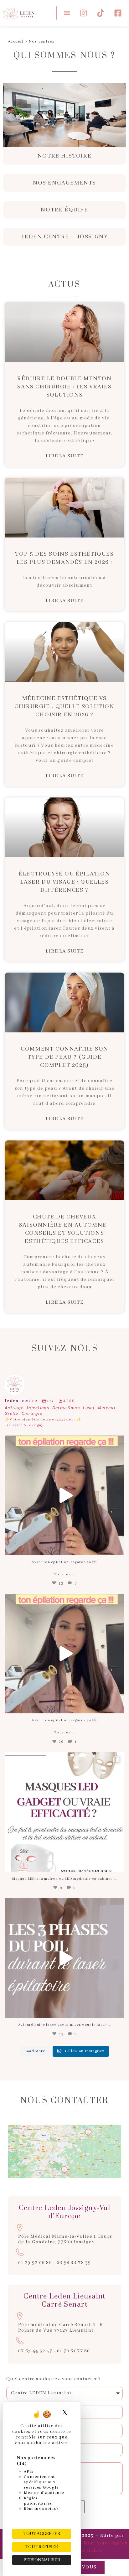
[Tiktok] (101, 13)
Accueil (16, 42)
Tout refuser (42, 2547)
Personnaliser (42, 2560)
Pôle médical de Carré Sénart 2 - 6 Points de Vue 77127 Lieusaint (61, 2328)
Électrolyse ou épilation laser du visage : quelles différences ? (64, 882)
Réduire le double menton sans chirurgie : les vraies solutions (64, 387)
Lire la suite (65, 456)
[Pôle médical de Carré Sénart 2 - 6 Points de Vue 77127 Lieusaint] (20, 2316)
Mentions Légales (106, 2543)
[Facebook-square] (118, 13)
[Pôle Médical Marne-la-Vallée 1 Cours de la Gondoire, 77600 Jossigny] (20, 2228)
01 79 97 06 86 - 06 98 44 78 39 (55, 2263)
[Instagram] (84, 13)
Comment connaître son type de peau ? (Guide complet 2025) (64, 1057)
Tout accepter (42, 2534)
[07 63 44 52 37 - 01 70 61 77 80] (20, 2340)
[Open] (64, 1495)
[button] (67, 13)
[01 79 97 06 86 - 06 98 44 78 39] (20, 2252)
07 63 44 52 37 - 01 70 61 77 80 (54, 2351)
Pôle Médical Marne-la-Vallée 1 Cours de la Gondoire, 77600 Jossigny (65, 2239)
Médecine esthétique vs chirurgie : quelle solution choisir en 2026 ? (64, 707)
